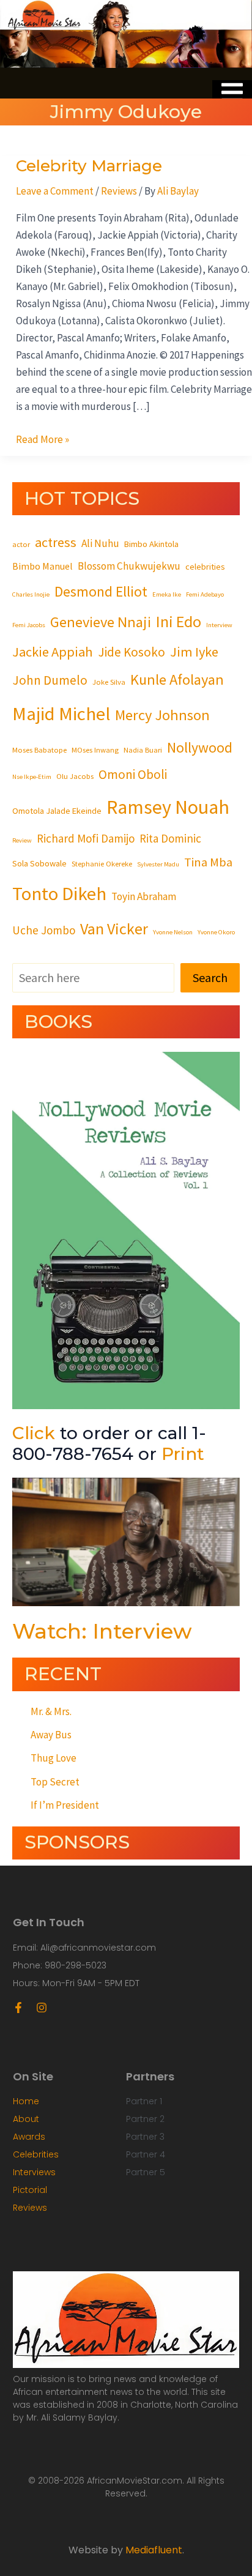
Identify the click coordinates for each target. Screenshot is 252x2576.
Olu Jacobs (75, 776)
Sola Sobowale (39, 863)
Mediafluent (154, 2550)
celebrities (205, 567)
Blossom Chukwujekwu (129, 566)
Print (183, 1454)
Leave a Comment (55, 191)
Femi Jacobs (29, 625)
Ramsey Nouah (168, 807)
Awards (29, 2137)
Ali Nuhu (100, 543)
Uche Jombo (44, 930)
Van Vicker (114, 929)
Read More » (43, 438)
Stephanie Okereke (102, 863)
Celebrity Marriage (89, 166)
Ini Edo (179, 621)
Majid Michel (61, 713)
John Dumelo (50, 680)
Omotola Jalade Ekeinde (57, 811)
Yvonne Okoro (216, 932)
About (26, 2119)
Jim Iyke (194, 652)
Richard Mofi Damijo (86, 838)
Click (34, 1433)
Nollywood (200, 747)
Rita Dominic (170, 838)
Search (210, 977)
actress (56, 542)
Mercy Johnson (162, 715)
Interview (219, 625)
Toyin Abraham (144, 896)
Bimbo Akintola (151, 544)
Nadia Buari (143, 750)
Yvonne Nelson (173, 932)
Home (26, 2101)
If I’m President (65, 1805)
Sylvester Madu (158, 864)
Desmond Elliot (101, 591)
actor (21, 544)
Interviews (34, 2172)
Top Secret (55, 1782)
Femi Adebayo (205, 594)
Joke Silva (109, 682)
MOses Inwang (95, 750)
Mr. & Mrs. (51, 1711)
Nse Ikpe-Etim (32, 777)
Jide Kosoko (132, 652)
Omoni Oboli (133, 774)
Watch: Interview (102, 1631)
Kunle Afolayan (177, 679)
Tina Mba (208, 862)
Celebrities (36, 2154)
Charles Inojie (31, 594)
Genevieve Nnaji (101, 622)
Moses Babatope (39, 750)
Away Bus (51, 1735)
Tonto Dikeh (59, 893)
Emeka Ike (167, 594)
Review (22, 840)
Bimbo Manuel (43, 566)
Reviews (119, 191)
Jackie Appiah (53, 652)
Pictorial (30, 2190)
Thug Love (54, 1758)
